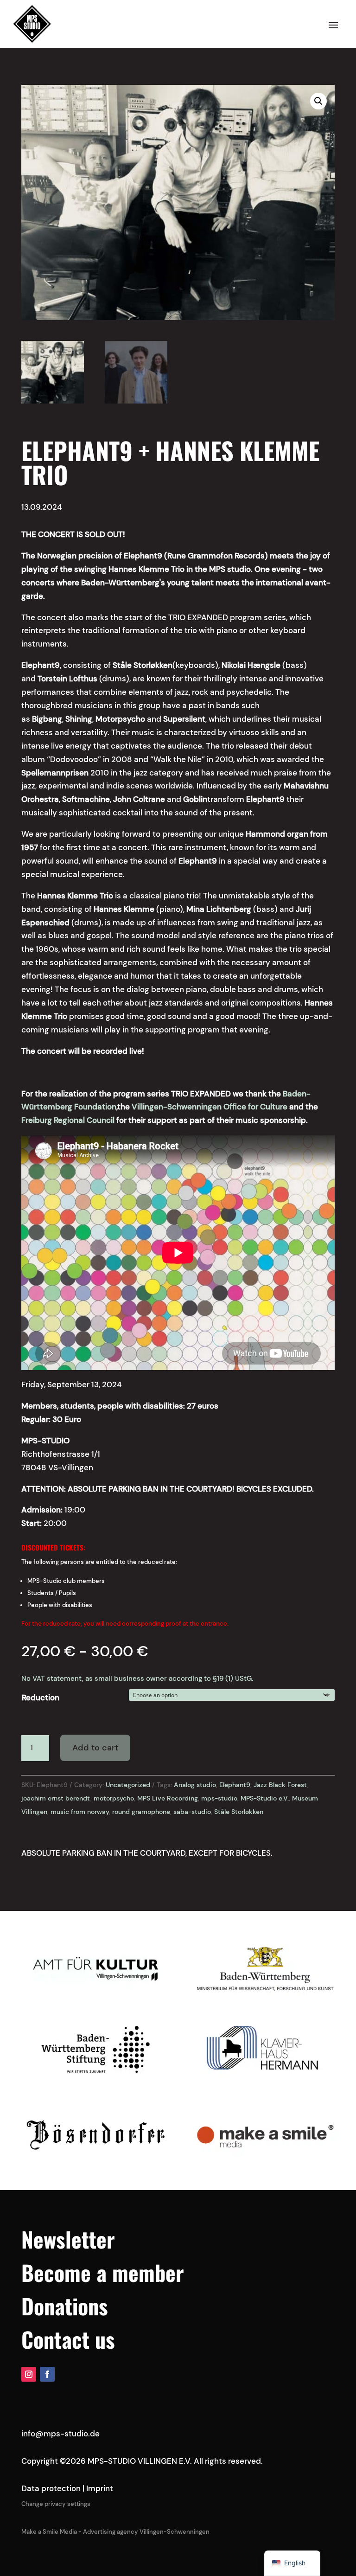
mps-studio (219, 1798)
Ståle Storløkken (239, 1812)
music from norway (80, 1812)
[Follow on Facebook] (47, 2374)
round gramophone (141, 1812)
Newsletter (68, 2239)
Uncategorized (128, 1785)
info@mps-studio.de (60, 2434)
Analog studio (195, 1785)
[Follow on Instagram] (29, 2374)
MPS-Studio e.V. (265, 1798)
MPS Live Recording (168, 1798)
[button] (318, 101)
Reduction (41, 1698)
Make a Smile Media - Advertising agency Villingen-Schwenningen (115, 2532)
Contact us (68, 2339)
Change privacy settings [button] (56, 2504)
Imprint (100, 2488)
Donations (65, 2306)
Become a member (103, 2272)
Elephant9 (235, 1785)
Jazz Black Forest (280, 1785)
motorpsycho (114, 1798)
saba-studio (192, 1812)
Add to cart (95, 1748)
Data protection (51, 2488)
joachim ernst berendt (56, 1798)
